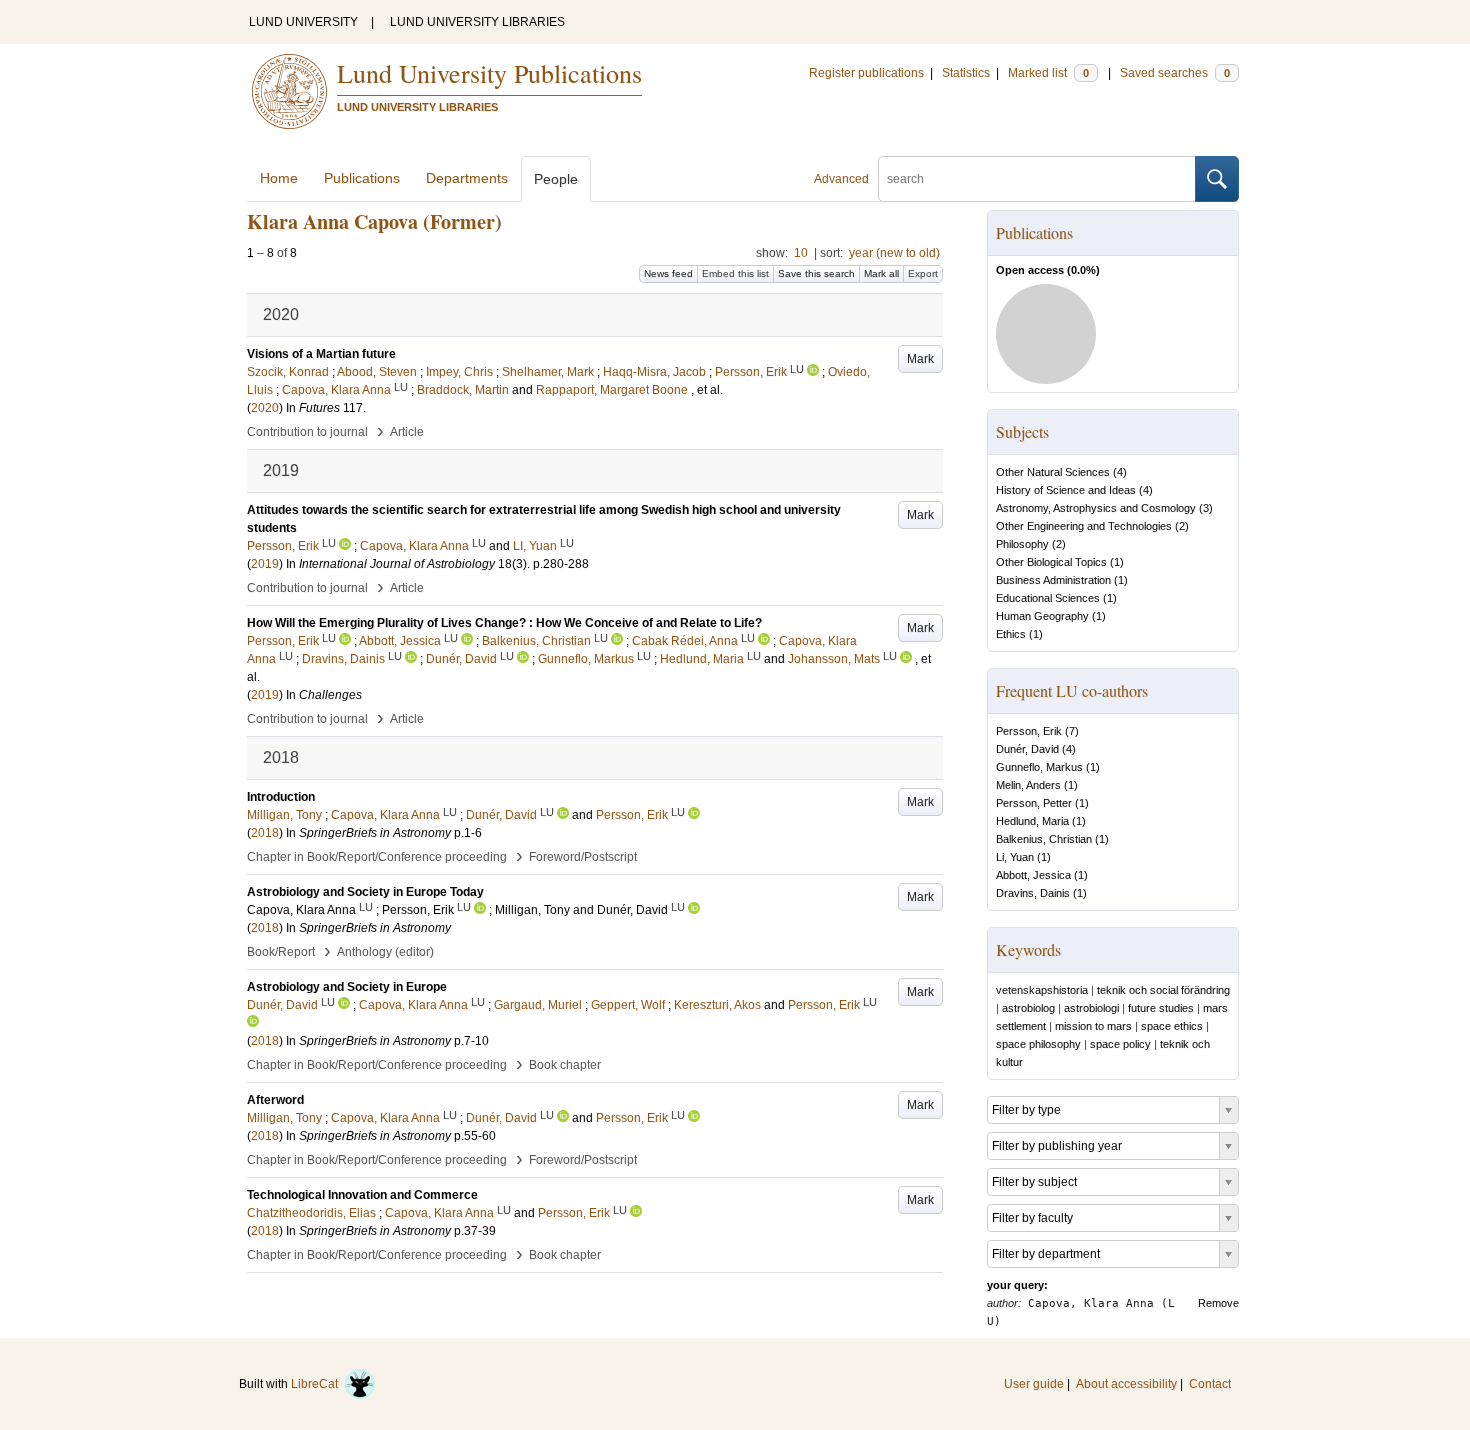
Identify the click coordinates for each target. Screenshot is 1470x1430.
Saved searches (1175, 73)
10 (801, 253)
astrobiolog (1028, 1008)
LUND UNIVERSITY (303, 22)
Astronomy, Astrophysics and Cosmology (1096, 508)
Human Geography (1042, 616)
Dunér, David (1027, 749)
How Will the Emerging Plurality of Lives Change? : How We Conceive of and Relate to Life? (504, 623)
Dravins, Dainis (1033, 893)
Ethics (1011, 634)
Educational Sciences (1048, 598)
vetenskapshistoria (1042, 990)
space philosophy (1038, 1044)
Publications (362, 178)
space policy (1120, 1044)
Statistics (966, 73)
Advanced (841, 179)
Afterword (275, 1100)
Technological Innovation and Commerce (362, 1195)
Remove (1218, 1303)
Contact (1210, 1384)
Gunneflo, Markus (1039, 767)
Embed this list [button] (735, 273)
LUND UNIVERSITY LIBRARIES (477, 22)
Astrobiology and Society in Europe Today (365, 892)
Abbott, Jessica (1033, 875)
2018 (265, 833)
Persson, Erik (1029, 731)
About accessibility (1126, 1384)
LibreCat (317, 1384)
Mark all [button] (881, 273)
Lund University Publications (489, 73)
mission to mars (1093, 1026)
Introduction (281, 797)
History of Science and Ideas (1066, 490)
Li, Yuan (1015, 857)
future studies (1161, 1008)
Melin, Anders (1028, 785)
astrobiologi (1091, 1008)
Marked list (1048, 73)
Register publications (866, 73)
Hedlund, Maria (1032, 821)
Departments (467, 178)
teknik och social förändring (1163, 990)
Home (279, 178)
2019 (265, 564)
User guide (1034, 1384)
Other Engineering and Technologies (1084, 526)
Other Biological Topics (1051, 562)
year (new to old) (894, 253)
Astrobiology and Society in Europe (347, 987)
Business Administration (1053, 580)
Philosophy (1022, 544)
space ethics (1172, 1026)
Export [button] (923, 273)
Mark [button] (920, 359)
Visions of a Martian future (321, 354)
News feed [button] (668, 273)
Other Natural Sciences (1053, 472)
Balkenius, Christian (1044, 839)
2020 (265, 408)
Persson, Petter (1034, 803)
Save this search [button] (816, 273)
